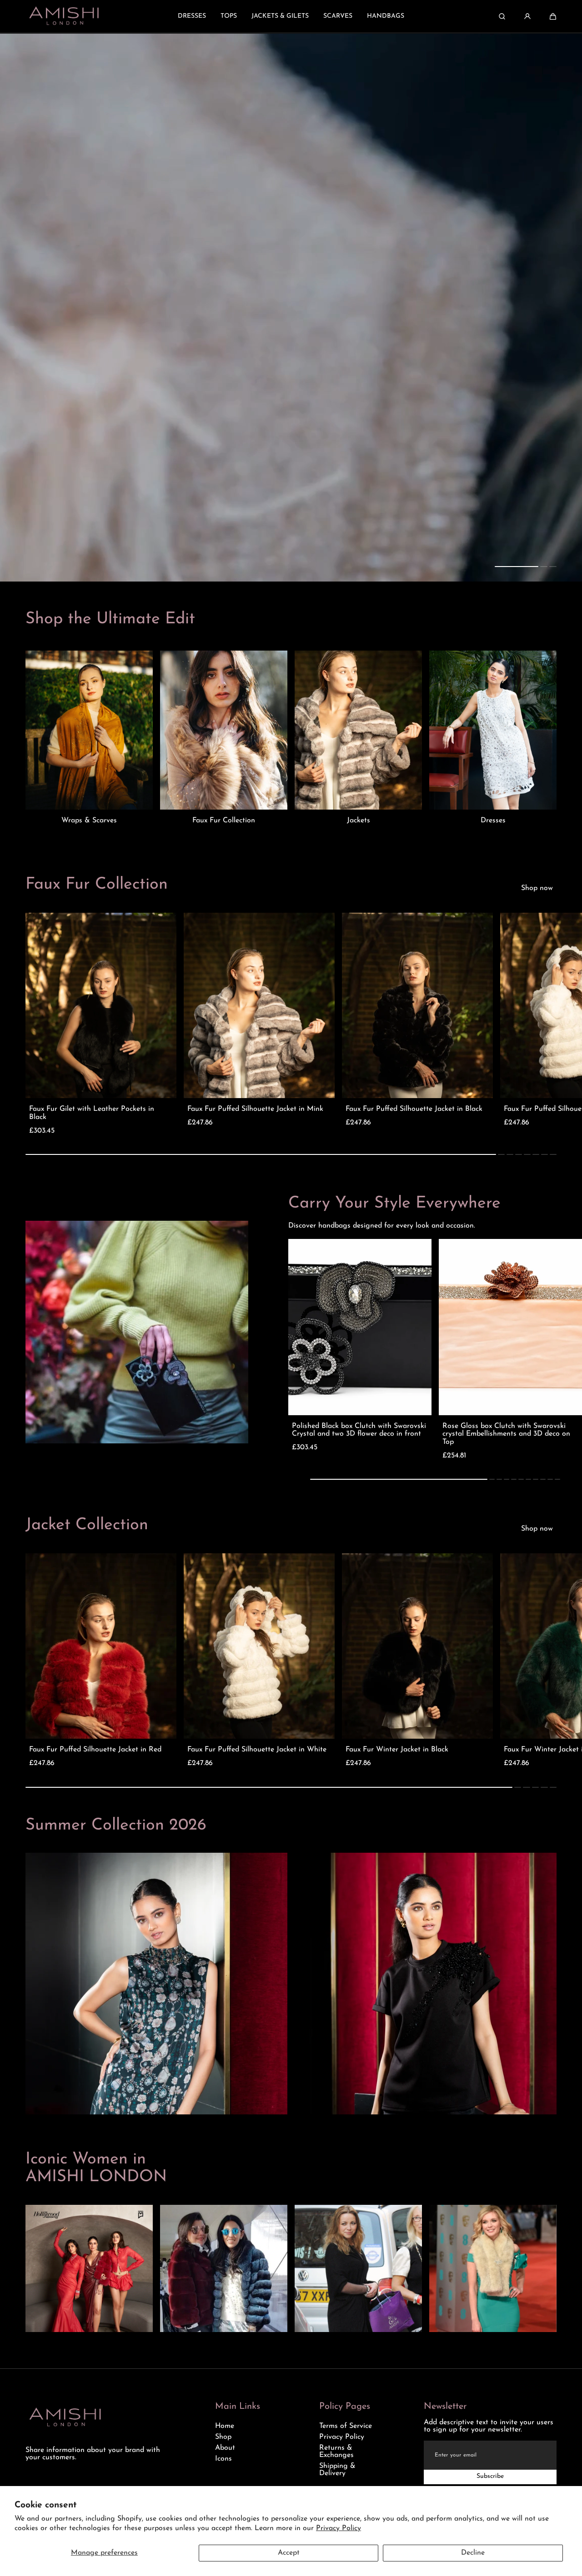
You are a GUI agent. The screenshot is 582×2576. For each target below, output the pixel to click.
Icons (223, 2459)
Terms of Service (346, 2426)
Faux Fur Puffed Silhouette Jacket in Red (95, 1750)
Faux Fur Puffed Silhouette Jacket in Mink (255, 1109)
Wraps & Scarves (89, 821)
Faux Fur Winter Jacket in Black (397, 1750)
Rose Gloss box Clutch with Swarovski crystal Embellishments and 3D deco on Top (506, 1434)
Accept (289, 2553)
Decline (473, 2553)
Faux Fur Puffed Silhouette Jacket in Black (414, 1109)
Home (225, 2426)
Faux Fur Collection (224, 821)
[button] (553, 16)
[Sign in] (527, 16)
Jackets (359, 821)
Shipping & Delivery (337, 2470)
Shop (223, 2437)
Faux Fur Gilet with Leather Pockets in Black (92, 1113)
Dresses (493, 821)
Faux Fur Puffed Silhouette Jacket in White (257, 1750)
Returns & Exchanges (336, 2452)
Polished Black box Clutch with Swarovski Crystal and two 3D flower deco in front (359, 1430)
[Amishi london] (64, 16)
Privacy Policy (339, 2528)
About (225, 2448)
